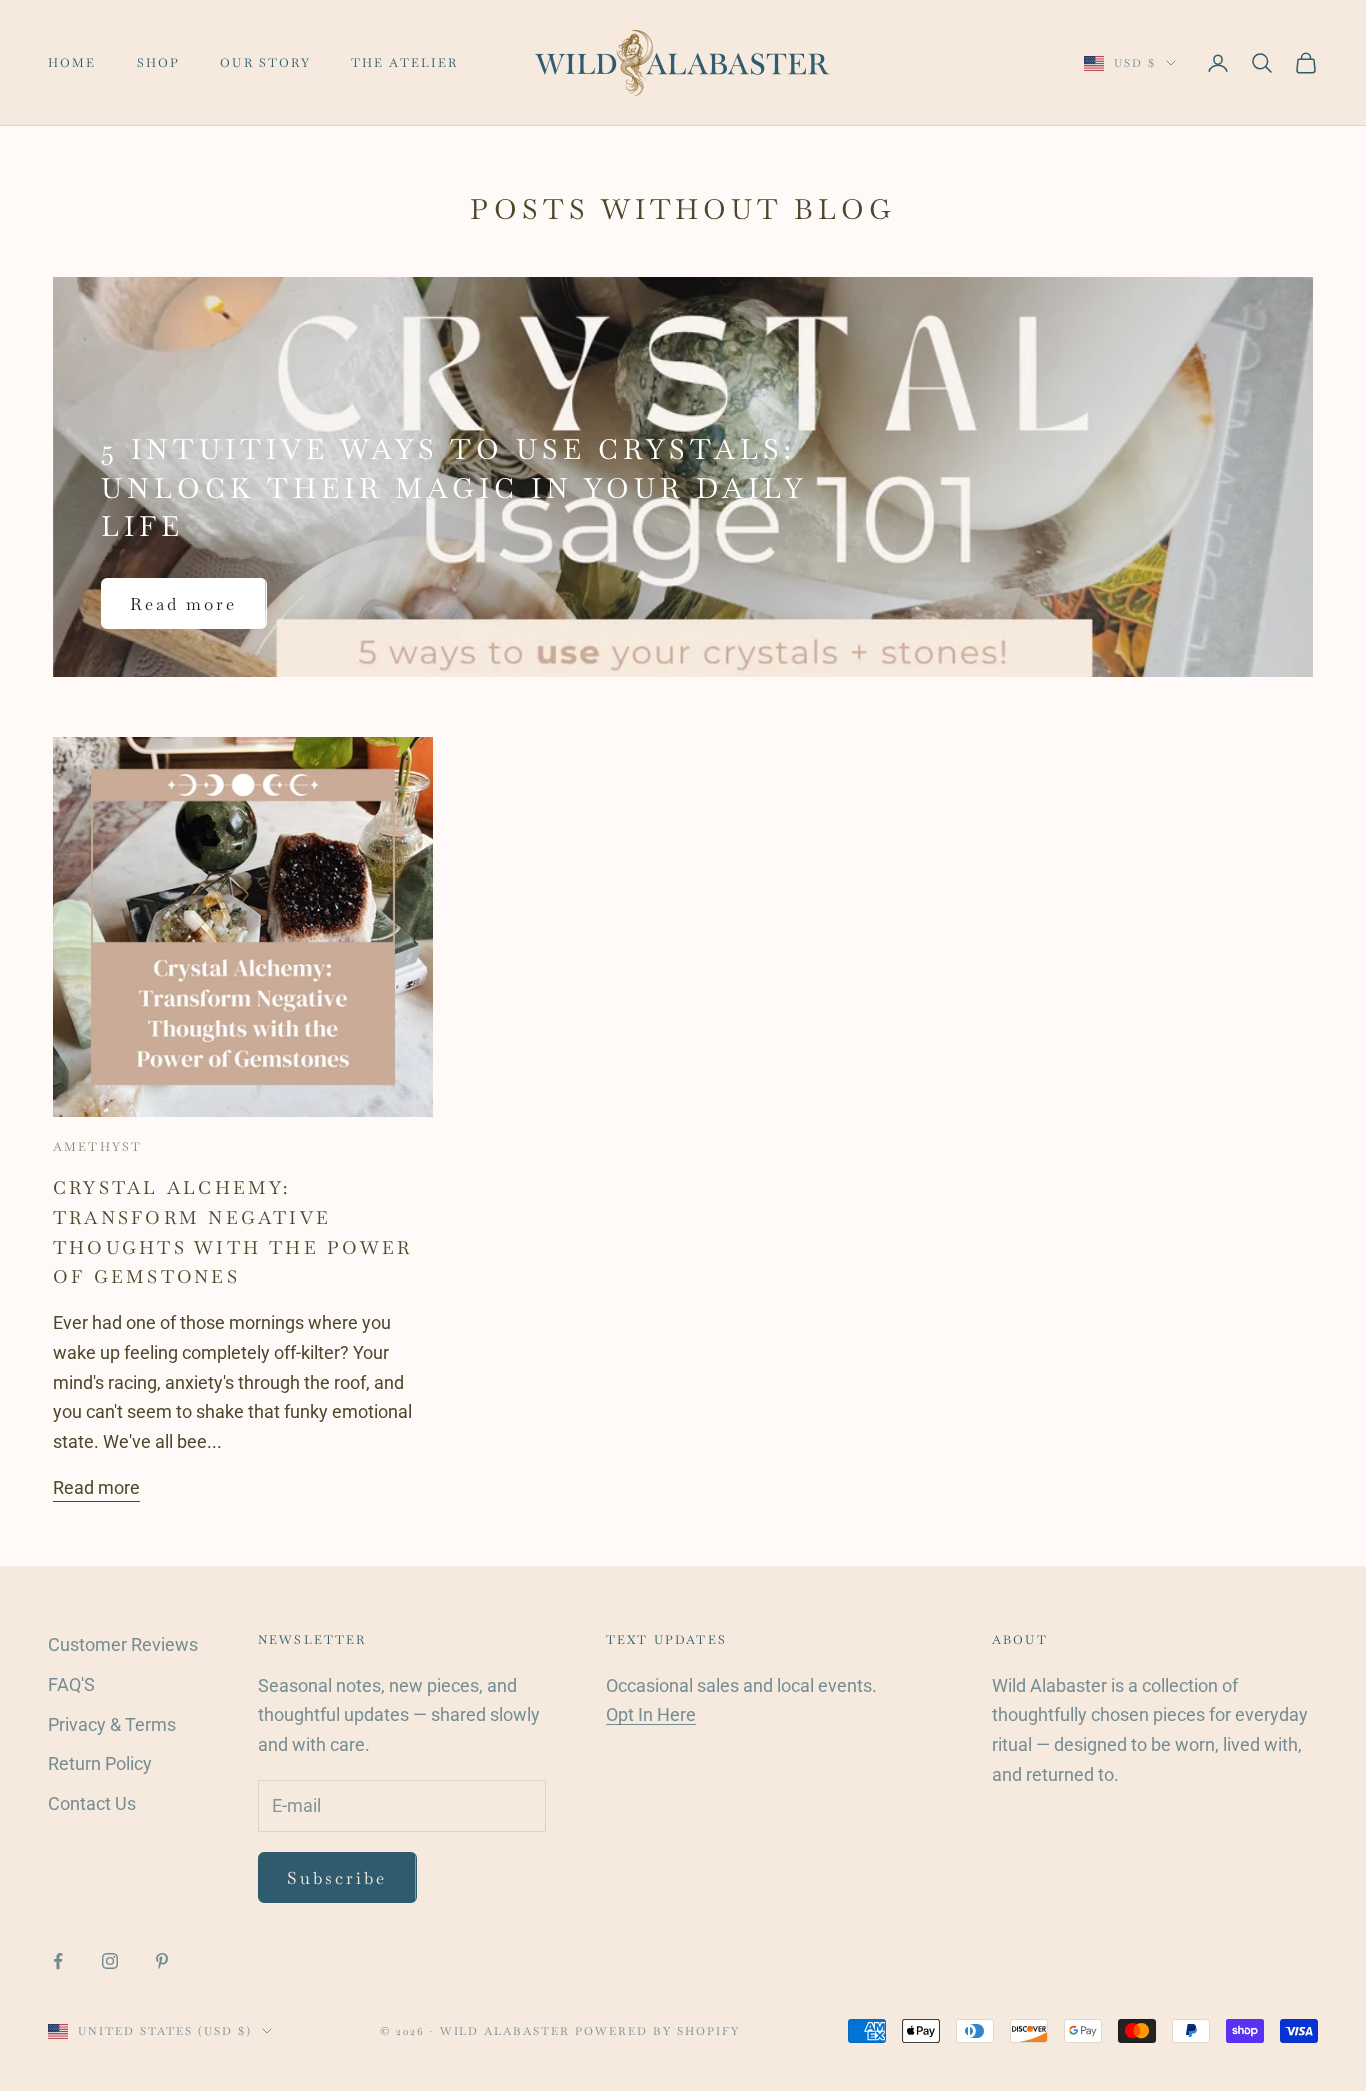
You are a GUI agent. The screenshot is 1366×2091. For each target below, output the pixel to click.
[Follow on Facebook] (58, 1961)
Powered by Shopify (657, 2031)
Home (72, 63)
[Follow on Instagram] (110, 1961)
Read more (184, 604)
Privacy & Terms (112, 1724)
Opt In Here (651, 1714)
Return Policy (100, 1763)
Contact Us (92, 1803)
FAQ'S (71, 1684)
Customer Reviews (123, 1644)
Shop (159, 63)
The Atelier (405, 63)
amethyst (97, 1147)
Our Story (265, 63)
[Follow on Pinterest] (162, 1961)
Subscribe (337, 1878)
